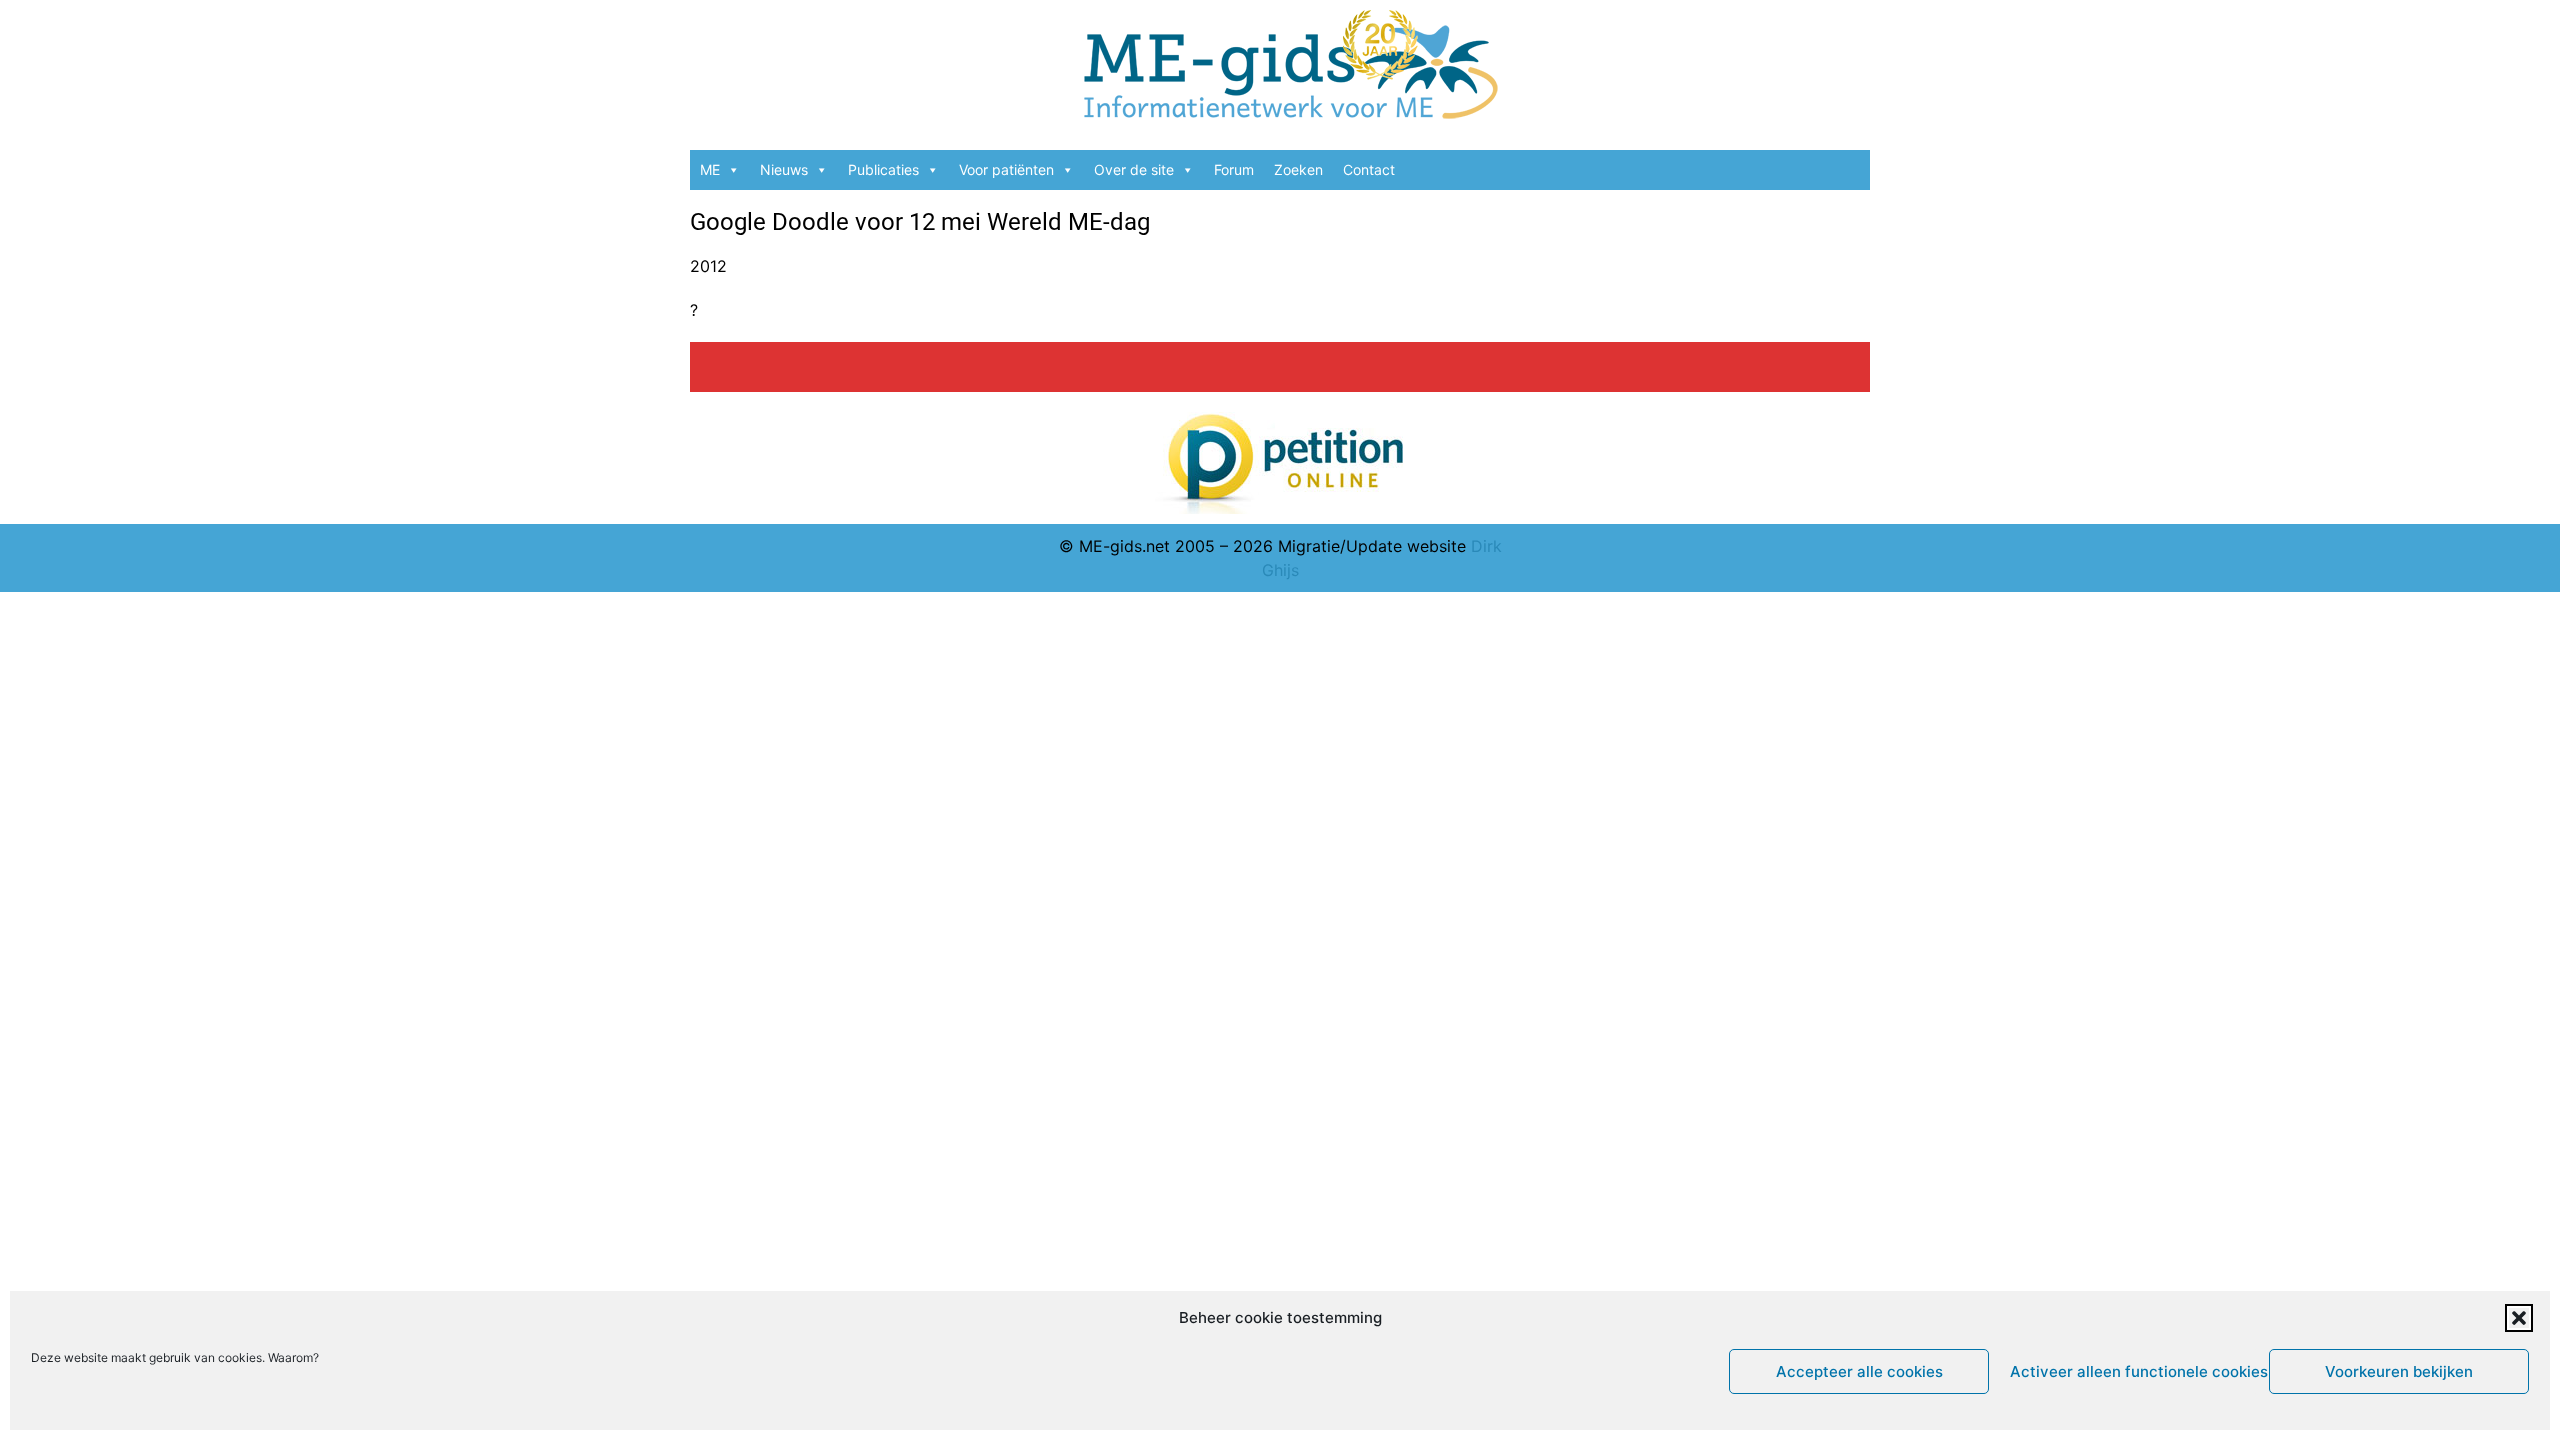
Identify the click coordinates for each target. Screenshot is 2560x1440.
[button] (2519, 1318)
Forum (1234, 169)
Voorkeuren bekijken (2399, 1371)
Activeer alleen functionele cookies (2134, 1371)
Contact (1369, 169)
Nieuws (784, 169)
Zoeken (1298, 169)
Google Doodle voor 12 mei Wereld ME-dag (920, 222)
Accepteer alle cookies (1859, 1371)
